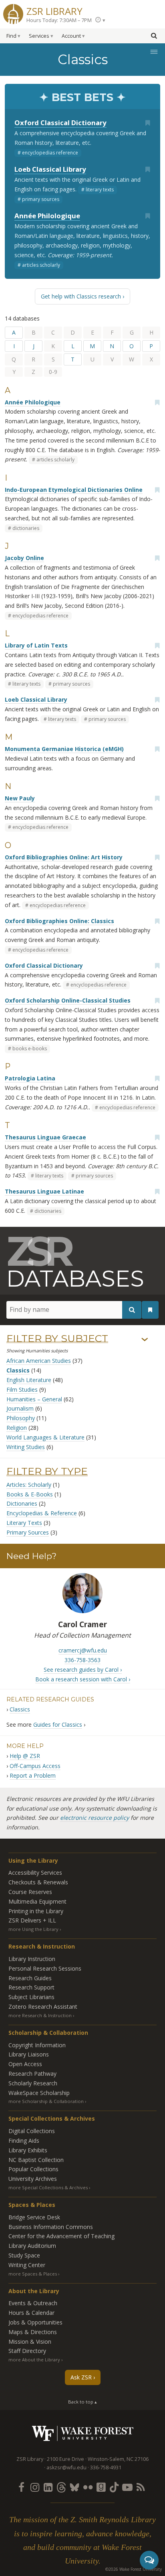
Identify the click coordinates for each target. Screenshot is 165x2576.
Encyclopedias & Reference (42, 1513)
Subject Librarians (31, 1997)
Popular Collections (33, 2169)
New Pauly (20, 798)
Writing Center (27, 2265)
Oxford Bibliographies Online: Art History (64, 857)
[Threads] (61, 2487)
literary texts (100, 190)
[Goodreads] (101, 2487)
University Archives (33, 2179)
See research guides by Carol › (83, 1670)
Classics (18, 1370)
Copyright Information (37, 2045)
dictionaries (26, 528)
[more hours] (100, 20)
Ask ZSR (81, 2377)
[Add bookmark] (147, 123)
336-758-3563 (82, 1660)
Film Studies (22, 1389)
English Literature (29, 1380)
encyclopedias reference (50, 153)
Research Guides (30, 1978)
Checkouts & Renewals (38, 1882)
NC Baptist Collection (36, 2160)
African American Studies (39, 1361)
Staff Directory (27, 2351)
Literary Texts (24, 1523)
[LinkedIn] (48, 2487)
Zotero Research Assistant (43, 2007)
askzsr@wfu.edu (66, 2467)
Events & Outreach (33, 2303)
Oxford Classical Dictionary (60, 123)
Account (71, 36)
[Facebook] (22, 2487)
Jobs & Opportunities (35, 2322)
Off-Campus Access (35, 1766)
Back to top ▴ (82, 2402)
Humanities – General (34, 1399)
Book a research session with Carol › (83, 1679)
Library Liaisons (29, 2054)
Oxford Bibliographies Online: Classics (59, 921)
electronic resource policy (95, 1818)
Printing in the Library (36, 1911)
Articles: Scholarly (29, 1485)
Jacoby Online (24, 558)
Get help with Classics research (81, 296)
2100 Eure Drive (65, 2459)
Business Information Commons (51, 2227)
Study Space (24, 2255)
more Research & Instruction (40, 2015)
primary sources (41, 199)
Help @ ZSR (25, 1756)
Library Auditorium (32, 2246)
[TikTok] (114, 2487)
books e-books (30, 1048)
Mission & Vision (30, 2342)
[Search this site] (154, 35)
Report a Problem (33, 1775)
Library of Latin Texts (36, 645)
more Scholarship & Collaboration (46, 2101)
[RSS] (141, 2487)
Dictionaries (22, 1503)
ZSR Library (54, 10)
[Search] (132, 1310)
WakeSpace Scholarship (39, 2093)
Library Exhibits (28, 2150)
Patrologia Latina (30, 1078)
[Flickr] (88, 2487)
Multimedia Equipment (37, 1901)
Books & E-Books (30, 1494)
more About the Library (34, 2360)
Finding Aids (24, 2141)
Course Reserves (30, 1892)
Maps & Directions (33, 2332)
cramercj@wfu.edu (83, 1650)
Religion (17, 1428)
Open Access (25, 2064)
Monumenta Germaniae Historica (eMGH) (64, 749)
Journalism (20, 1408)
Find (11, 36)
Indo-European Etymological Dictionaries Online (74, 490)
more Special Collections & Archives (48, 2187)
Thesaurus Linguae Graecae (45, 1137)
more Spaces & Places (33, 2274)
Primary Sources (28, 1532)
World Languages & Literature (45, 1437)
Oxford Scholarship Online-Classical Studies (68, 1000)
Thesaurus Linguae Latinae (44, 1191)
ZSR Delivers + (32, 1920)
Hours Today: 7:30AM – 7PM (59, 20)
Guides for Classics (58, 1724)
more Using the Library (33, 1929)
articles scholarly (41, 265)
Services (39, 36)
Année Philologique (47, 216)
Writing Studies (26, 1447)
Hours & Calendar (31, 2313)
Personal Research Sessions (45, 1968)
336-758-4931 (106, 2467)
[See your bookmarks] (150, 1310)
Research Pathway (32, 2074)
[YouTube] (127, 2487)
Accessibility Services (35, 1873)
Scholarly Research (33, 2083)
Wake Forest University (83, 2433)
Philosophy (21, 1418)
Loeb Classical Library (50, 169)
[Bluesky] (74, 2487)
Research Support (31, 1987)
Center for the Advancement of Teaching (61, 2236)
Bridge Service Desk (34, 2217)
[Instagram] (35, 2487)
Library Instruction (32, 1959)
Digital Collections (32, 2131)
